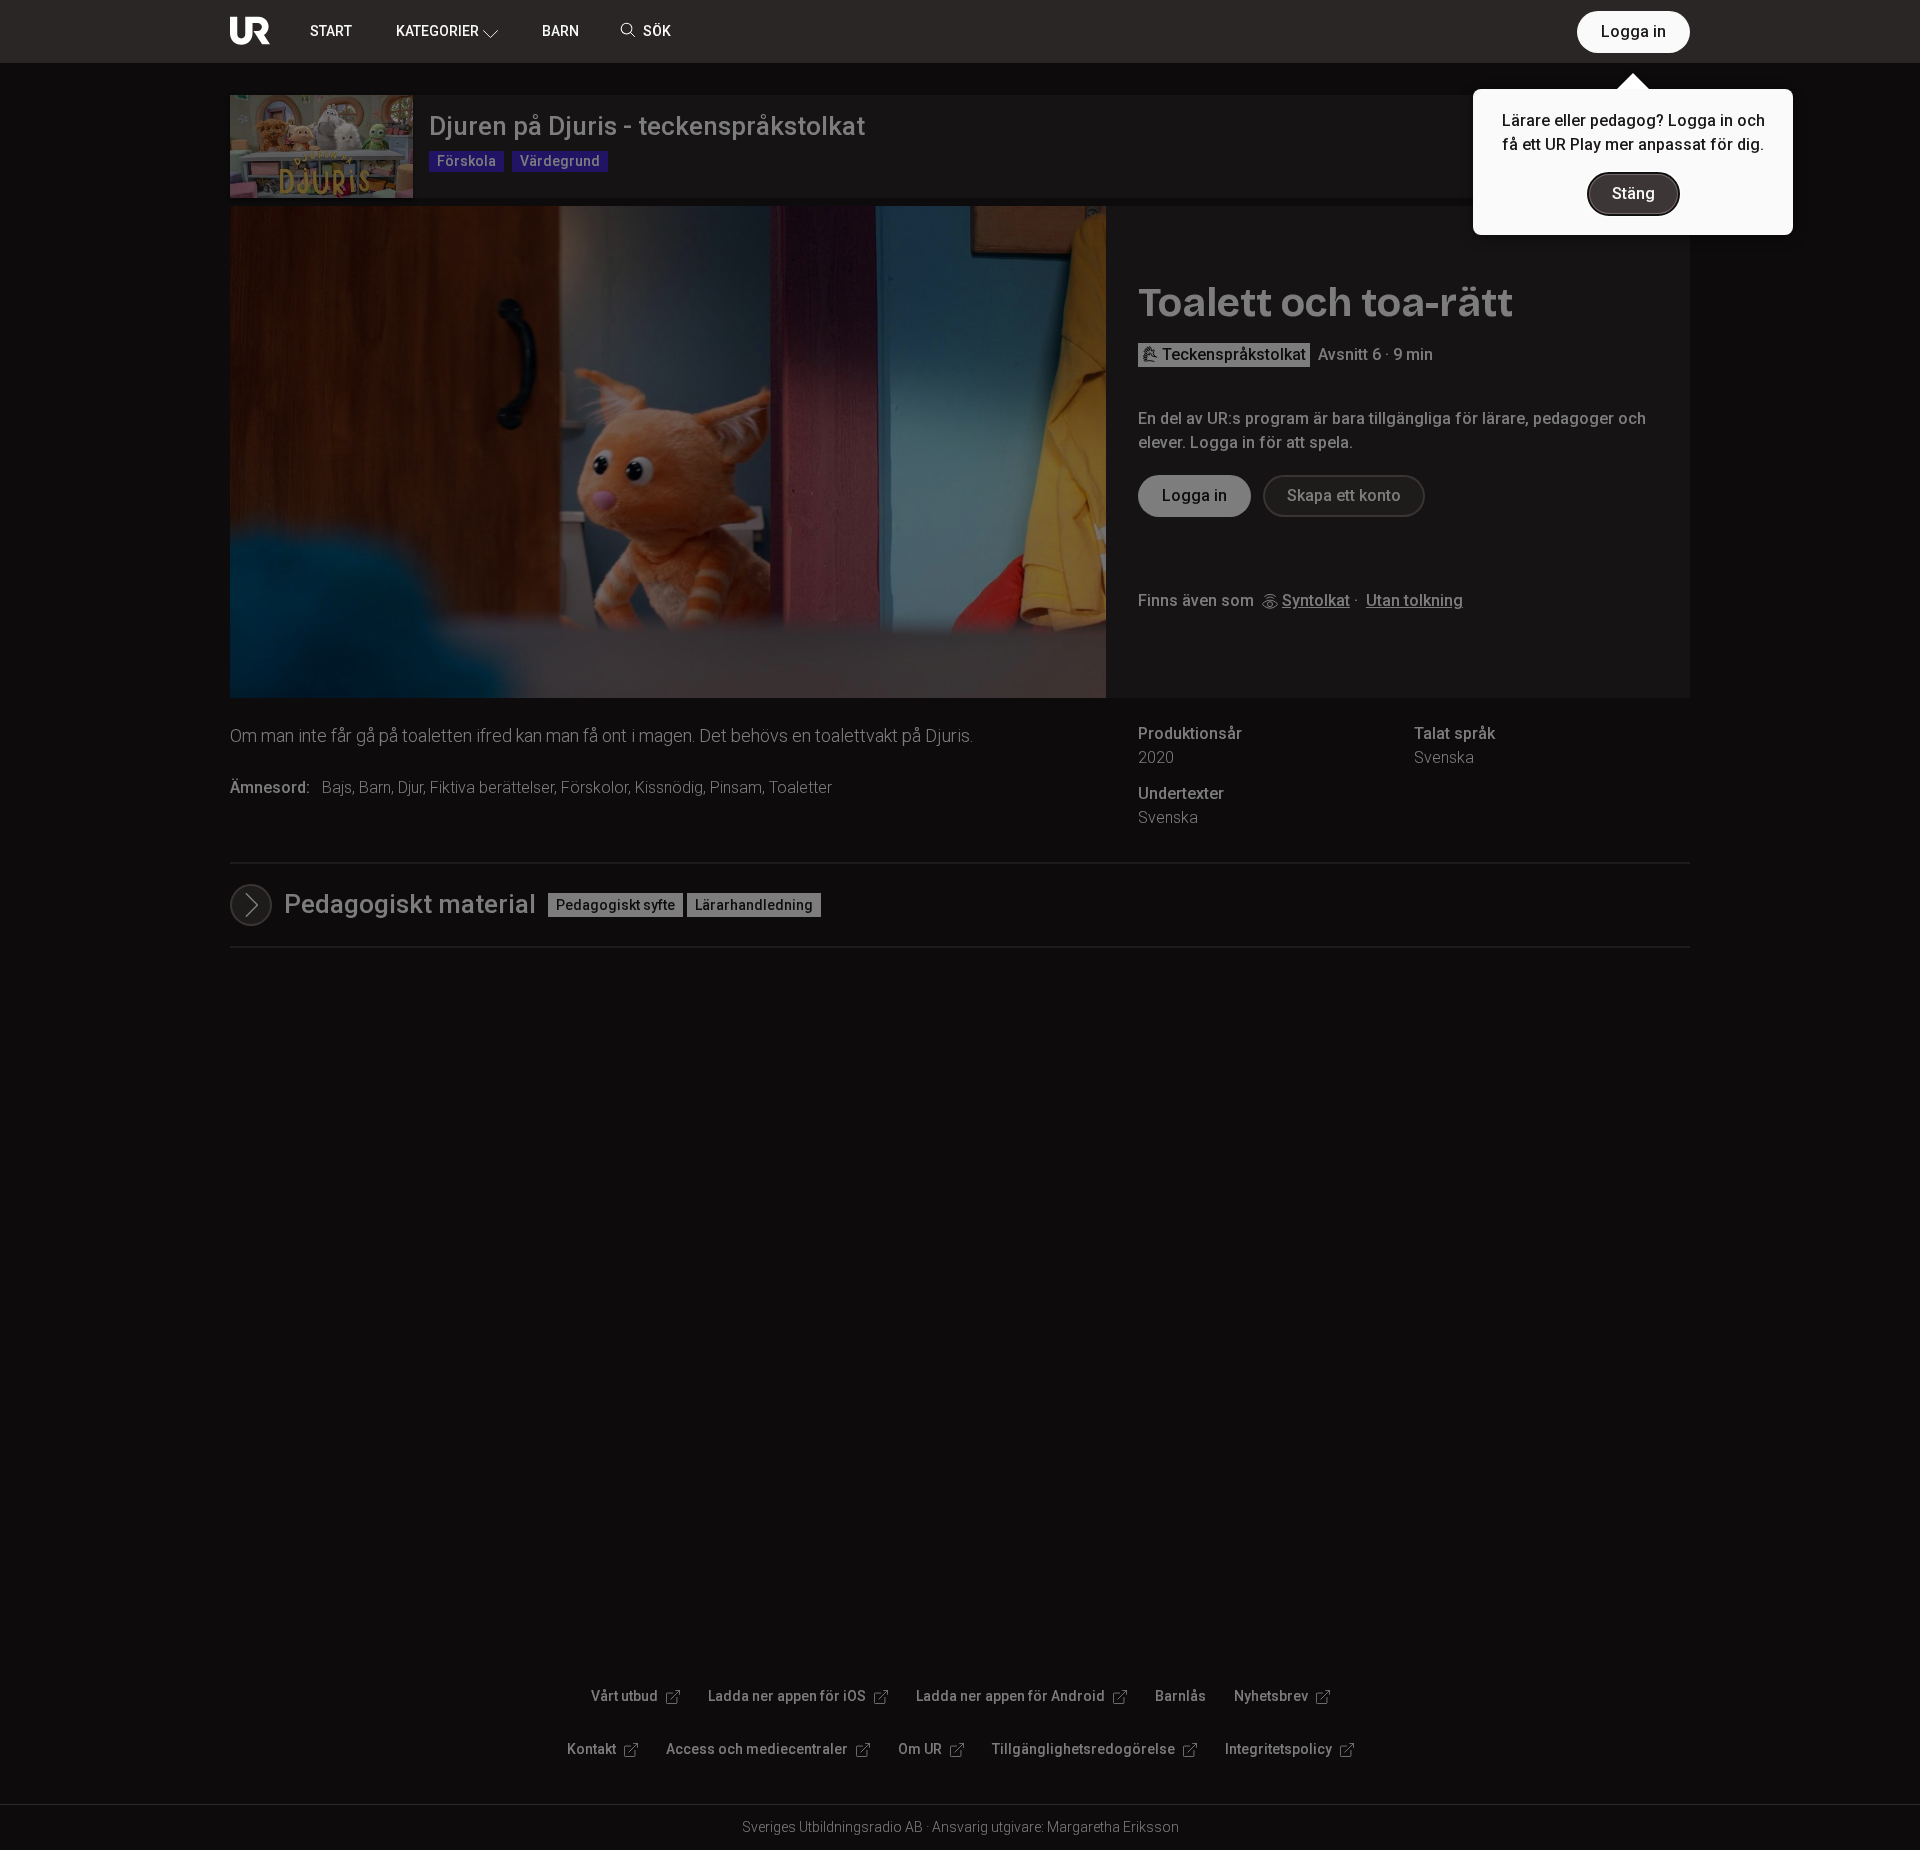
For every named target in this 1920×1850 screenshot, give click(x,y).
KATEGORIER (437, 31)
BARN (560, 31)
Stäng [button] (1633, 193)
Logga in (1633, 31)
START (331, 31)
